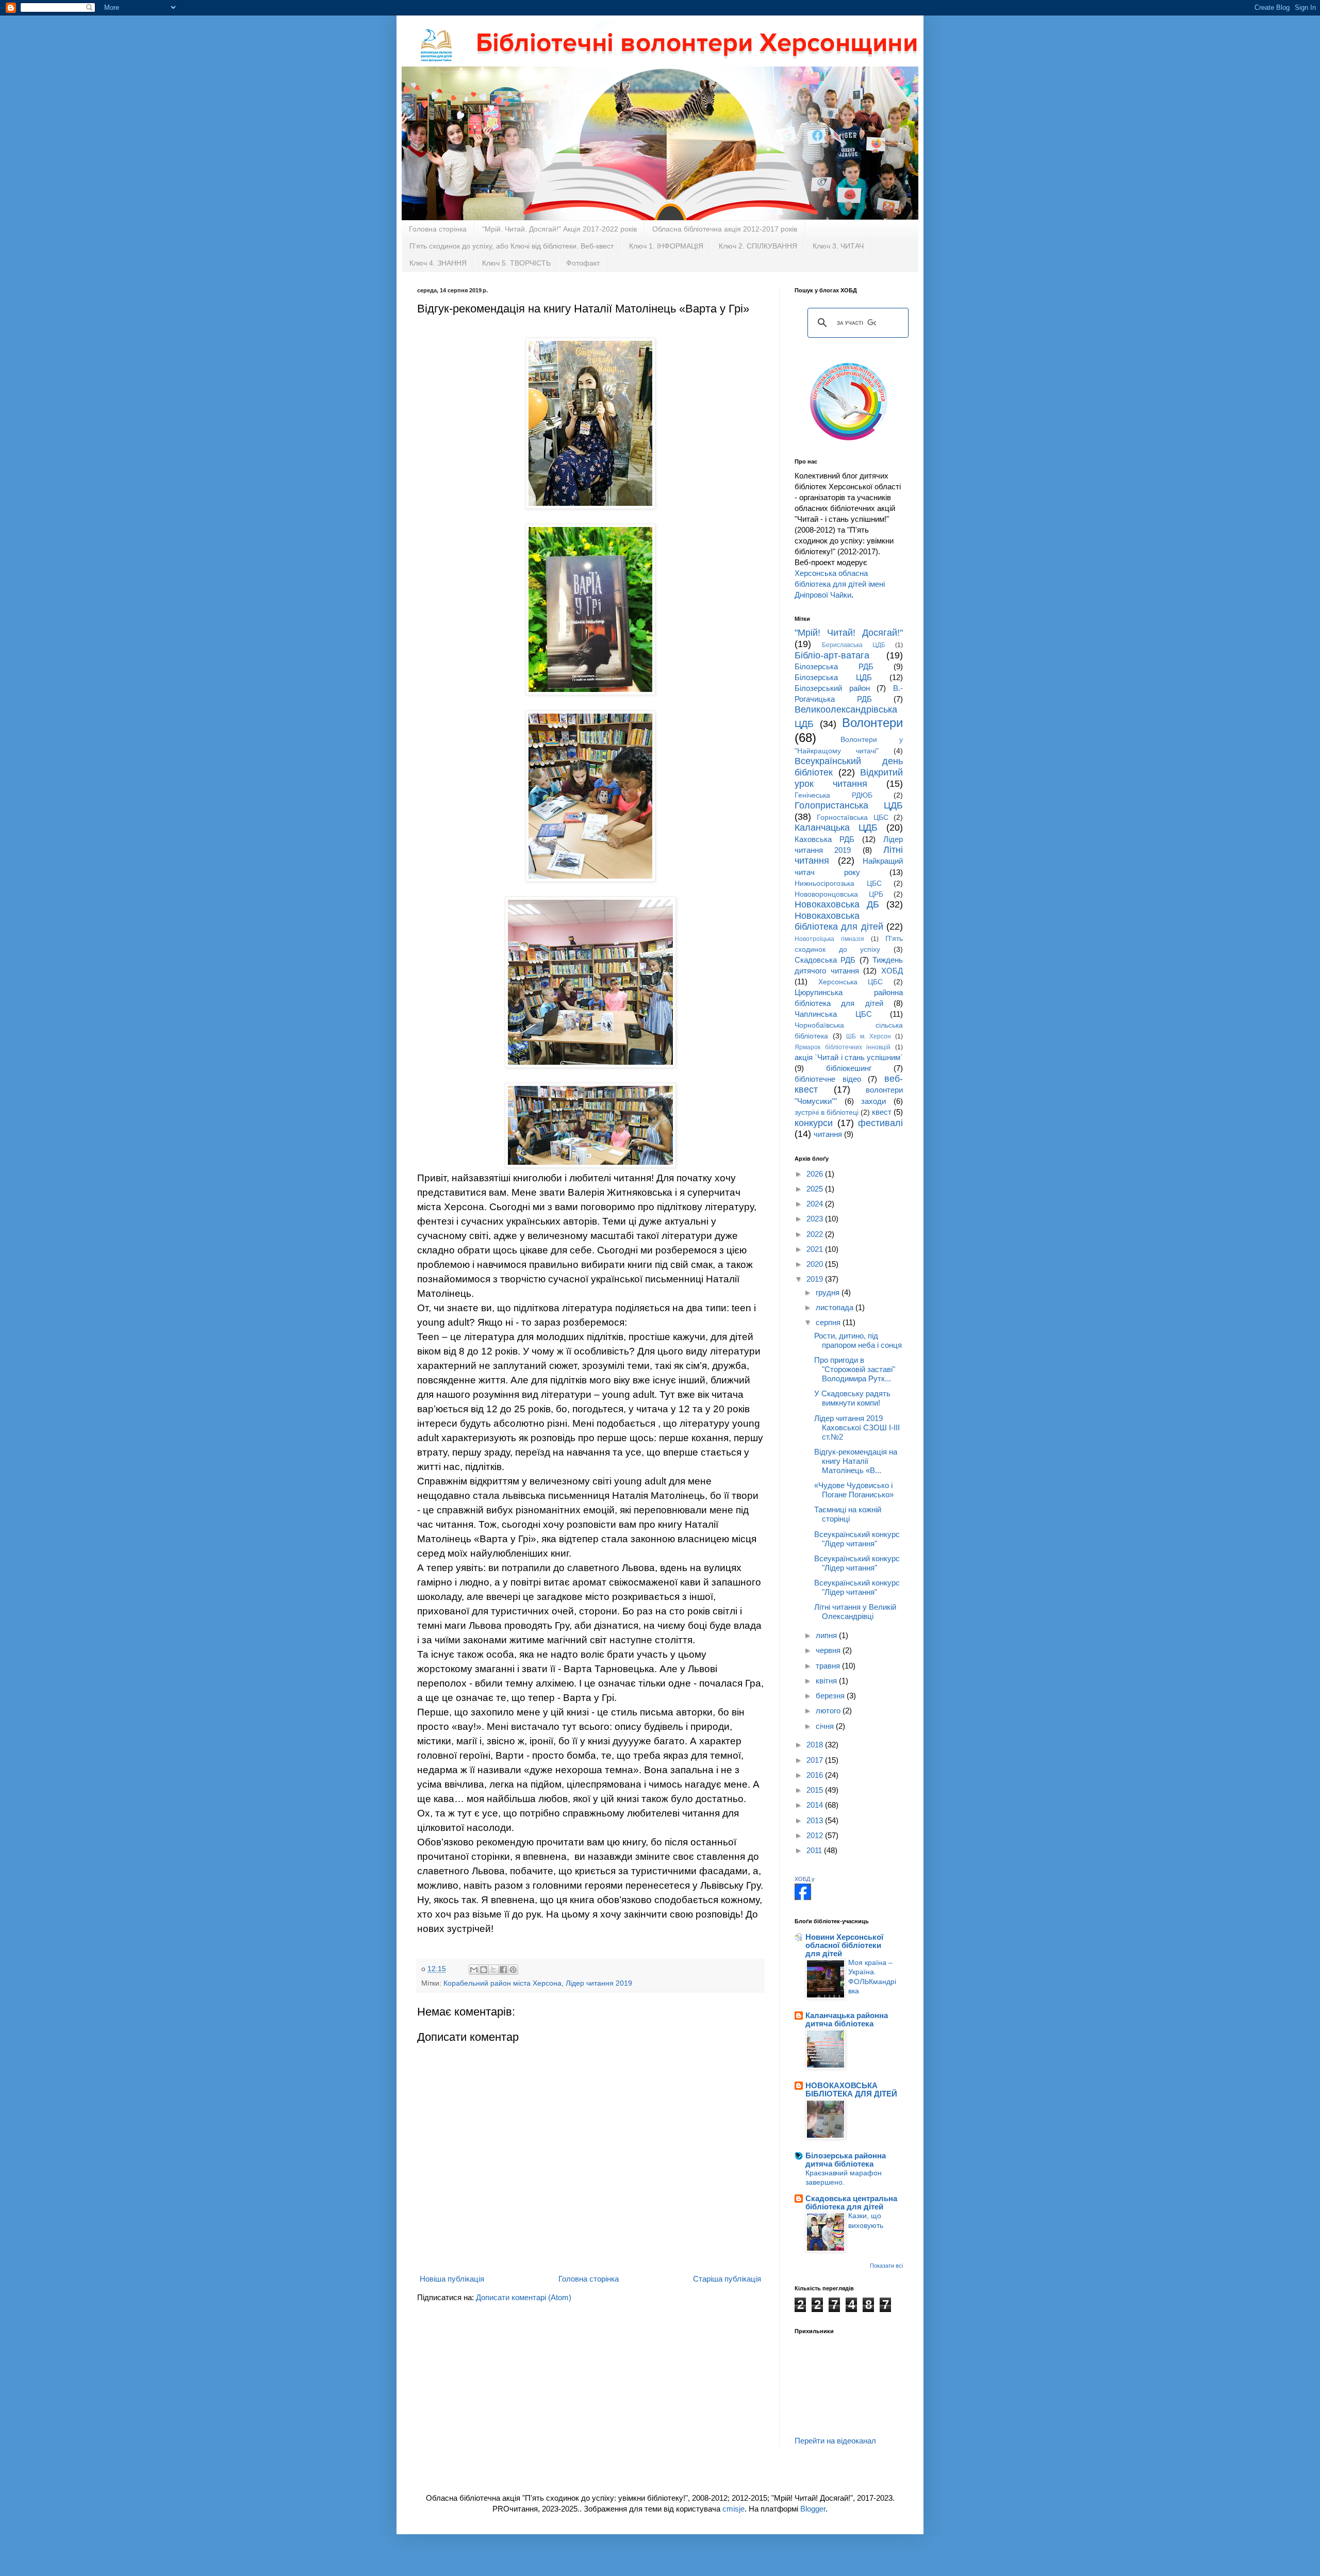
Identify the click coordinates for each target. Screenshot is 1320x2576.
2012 (816, 1835)
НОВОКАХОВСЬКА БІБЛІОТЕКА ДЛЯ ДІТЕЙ (851, 2090)
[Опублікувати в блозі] (484, 1970)
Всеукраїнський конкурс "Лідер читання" (857, 1539)
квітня (827, 1681)
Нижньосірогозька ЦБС (838, 884)
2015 (816, 1790)
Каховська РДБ (824, 839)
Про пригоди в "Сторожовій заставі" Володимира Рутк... (855, 1369)
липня (827, 1635)
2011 (815, 1850)
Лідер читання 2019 (599, 1983)
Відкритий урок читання (849, 778)
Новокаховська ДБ (837, 904)
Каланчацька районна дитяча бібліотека (847, 2019)
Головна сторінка (438, 229)
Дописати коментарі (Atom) (524, 2297)
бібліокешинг (849, 1068)
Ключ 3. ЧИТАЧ (838, 246)
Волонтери (872, 723)
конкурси (814, 1123)
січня (826, 1726)
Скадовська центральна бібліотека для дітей (851, 2202)
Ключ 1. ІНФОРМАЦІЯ (666, 246)
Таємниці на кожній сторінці (848, 1514)
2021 (816, 1249)
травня (829, 1666)
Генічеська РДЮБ (834, 795)
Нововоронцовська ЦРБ (839, 894)
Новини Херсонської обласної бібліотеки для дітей (844, 1945)
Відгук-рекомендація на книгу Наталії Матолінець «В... (856, 1461)
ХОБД (892, 971)
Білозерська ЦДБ (833, 677)
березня (831, 1696)
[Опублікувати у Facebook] (503, 1970)
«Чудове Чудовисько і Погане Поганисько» (854, 1490)
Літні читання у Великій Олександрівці (855, 1612)
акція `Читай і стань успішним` (849, 1057)
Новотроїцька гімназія (829, 939)
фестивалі (880, 1123)
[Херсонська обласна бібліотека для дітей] (803, 1897)
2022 (816, 1234)
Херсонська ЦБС (851, 982)
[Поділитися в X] (493, 1970)
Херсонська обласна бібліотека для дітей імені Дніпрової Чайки (840, 584)
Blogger (813, 2509)
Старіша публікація (727, 2279)
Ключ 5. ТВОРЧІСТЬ (516, 263)
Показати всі (886, 2266)
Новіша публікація (452, 2279)
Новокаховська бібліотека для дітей (839, 921)
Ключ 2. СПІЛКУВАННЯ (758, 246)
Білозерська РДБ (834, 666)
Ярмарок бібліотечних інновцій (843, 1047)
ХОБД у (805, 1879)
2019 (816, 1279)
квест (882, 1112)
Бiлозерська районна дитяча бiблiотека (846, 2160)
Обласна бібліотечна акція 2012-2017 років (725, 229)
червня (829, 1650)
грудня (829, 1292)
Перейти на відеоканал (835, 2441)
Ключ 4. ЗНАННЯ (438, 263)
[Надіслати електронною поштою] (474, 1970)
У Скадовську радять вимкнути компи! (852, 1398)
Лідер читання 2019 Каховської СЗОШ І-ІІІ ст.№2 (857, 1427)
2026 (816, 1174)
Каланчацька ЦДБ (836, 828)
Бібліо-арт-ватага (832, 655)
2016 (816, 1775)
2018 (816, 1745)
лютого (829, 1711)
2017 (816, 1760)
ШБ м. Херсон (869, 1036)
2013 (816, 1820)
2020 (816, 1264)
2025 (816, 1189)
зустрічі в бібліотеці (827, 1112)
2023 (816, 1219)
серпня (829, 1322)
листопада (836, 1307)
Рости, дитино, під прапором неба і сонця (858, 1340)
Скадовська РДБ (825, 960)
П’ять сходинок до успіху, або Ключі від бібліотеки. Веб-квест (511, 246)
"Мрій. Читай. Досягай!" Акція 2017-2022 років (559, 229)
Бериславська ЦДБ (854, 645)
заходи (873, 1101)
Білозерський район (832, 688)
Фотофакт (583, 263)
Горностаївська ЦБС (852, 818)
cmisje (733, 2509)
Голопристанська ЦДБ (849, 805)
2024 (816, 1204)
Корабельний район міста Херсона (502, 1983)
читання (828, 1134)
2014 (816, 1805)
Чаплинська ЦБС (833, 1014)
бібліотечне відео (828, 1079)
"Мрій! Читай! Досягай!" (849, 633)
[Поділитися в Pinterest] (513, 1970)
